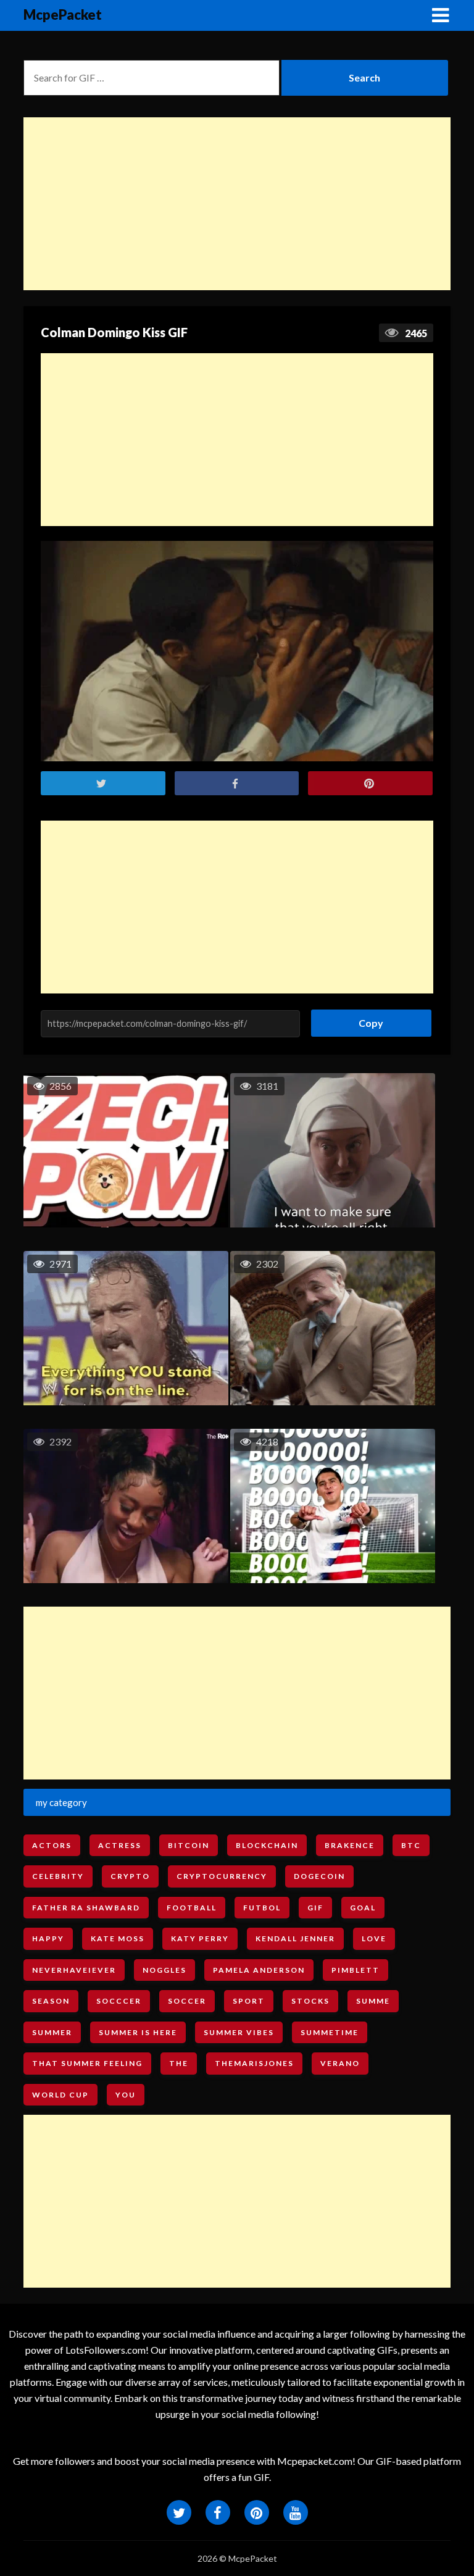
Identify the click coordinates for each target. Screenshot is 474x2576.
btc (411, 1845)
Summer (52, 2032)
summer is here (138, 2032)
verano (340, 2063)
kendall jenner (295, 1938)
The (179, 2063)
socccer (119, 2001)
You (126, 2095)
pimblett (355, 1970)
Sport (249, 2001)
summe (373, 2001)
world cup (60, 2095)
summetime (330, 2032)
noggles (164, 1970)
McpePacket (63, 15)
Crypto (130, 1876)
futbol (262, 1908)
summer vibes (239, 2032)
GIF (315, 1908)
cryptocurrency (222, 1876)
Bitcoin (189, 1845)
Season (51, 2001)
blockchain (267, 1845)
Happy (48, 1938)
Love (374, 1938)
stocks (310, 2001)
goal (363, 1908)
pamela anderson (259, 1970)
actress (120, 1845)
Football (192, 1908)
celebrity (58, 1876)
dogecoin (319, 1876)
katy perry (200, 1938)
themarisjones (254, 2063)
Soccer (187, 2001)
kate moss (118, 1938)
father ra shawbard (86, 1908)
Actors (52, 1845)
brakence (350, 1845)
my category (61, 1802)
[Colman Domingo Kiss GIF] (237, 651)
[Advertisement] (237, 204)
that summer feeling (87, 2063)
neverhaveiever (74, 1970)
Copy (366, 1019)
